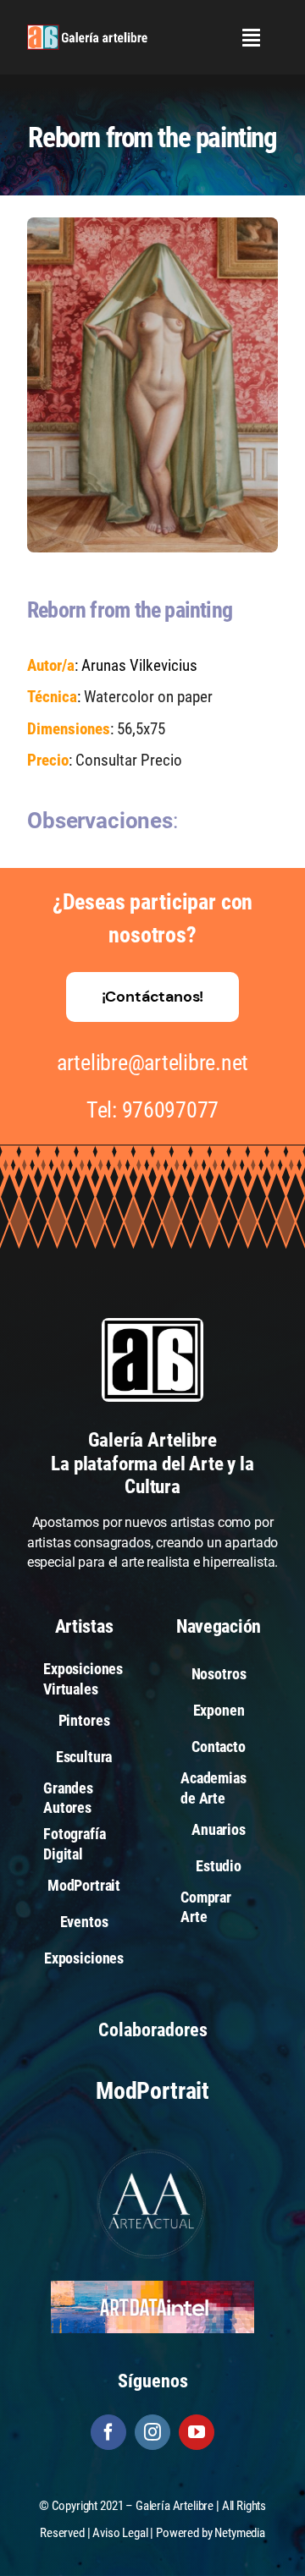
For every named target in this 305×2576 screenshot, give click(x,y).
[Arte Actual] (152, 2152)
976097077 (171, 1110)
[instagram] (152, 2432)
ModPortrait (152, 2091)
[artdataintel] (152, 2287)
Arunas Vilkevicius (139, 665)
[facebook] (108, 2432)
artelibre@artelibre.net (152, 1063)
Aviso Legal (120, 2533)
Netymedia (240, 2533)
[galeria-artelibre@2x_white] (87, 31)
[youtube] (197, 2432)
